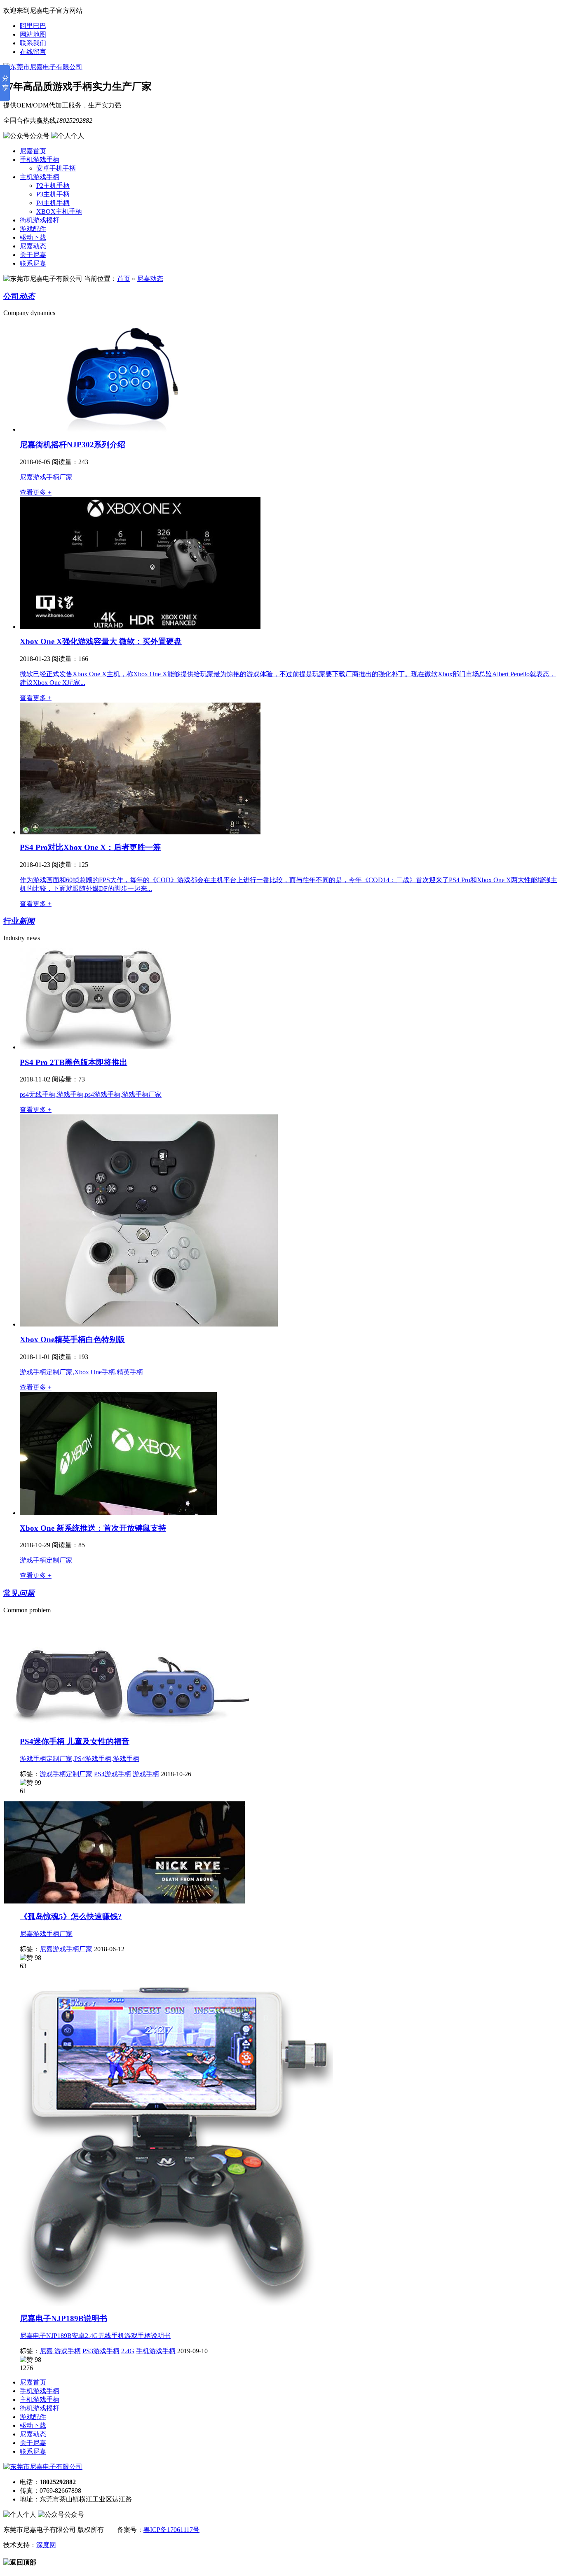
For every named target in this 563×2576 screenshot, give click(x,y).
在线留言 (33, 52)
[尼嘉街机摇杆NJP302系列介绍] (121, 429)
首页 (124, 279)
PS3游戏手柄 (101, 2351)
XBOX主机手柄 (59, 211)
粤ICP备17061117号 (171, 2530)
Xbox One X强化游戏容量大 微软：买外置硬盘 (101, 641)
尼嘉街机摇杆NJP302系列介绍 (73, 445)
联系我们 (33, 43)
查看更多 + (36, 492)
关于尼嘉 (33, 255)
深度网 (46, 2545)
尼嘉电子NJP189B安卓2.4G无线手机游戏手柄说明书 (95, 2336)
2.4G (128, 2351)
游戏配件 (33, 229)
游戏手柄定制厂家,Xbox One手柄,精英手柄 (81, 1372)
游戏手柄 (146, 1774)
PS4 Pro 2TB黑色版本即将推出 (74, 1062)
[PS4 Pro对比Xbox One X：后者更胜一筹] (140, 832)
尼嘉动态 (33, 246)
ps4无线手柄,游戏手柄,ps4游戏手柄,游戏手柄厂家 (91, 1094)
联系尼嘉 (33, 263)
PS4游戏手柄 (113, 1774)
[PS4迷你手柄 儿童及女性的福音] (126, 1727)
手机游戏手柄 (40, 160)
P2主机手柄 (53, 186)
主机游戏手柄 (40, 177)
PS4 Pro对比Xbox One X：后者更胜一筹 (90, 847)
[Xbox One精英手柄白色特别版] (149, 1324)
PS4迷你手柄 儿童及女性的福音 (75, 1741)
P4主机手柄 (53, 203)
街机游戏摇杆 (40, 220)
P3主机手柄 (53, 194)
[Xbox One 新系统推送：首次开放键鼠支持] (118, 1513)
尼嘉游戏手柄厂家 (46, 477)
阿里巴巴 (33, 26)
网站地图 (33, 34)
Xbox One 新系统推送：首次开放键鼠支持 (93, 1528)
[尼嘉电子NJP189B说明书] (168, 2304)
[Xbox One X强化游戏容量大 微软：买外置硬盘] (140, 627)
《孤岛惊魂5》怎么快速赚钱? (71, 1916)
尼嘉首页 (33, 151)
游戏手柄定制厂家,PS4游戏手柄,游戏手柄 (80, 1759)
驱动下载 (33, 237)
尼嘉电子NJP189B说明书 (63, 2318)
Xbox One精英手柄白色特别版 (72, 1339)
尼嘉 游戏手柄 (60, 2351)
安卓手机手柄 (56, 168)
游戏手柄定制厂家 (46, 1560)
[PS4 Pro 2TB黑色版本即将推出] (99, 1047)
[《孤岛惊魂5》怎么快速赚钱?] (124, 1901)
